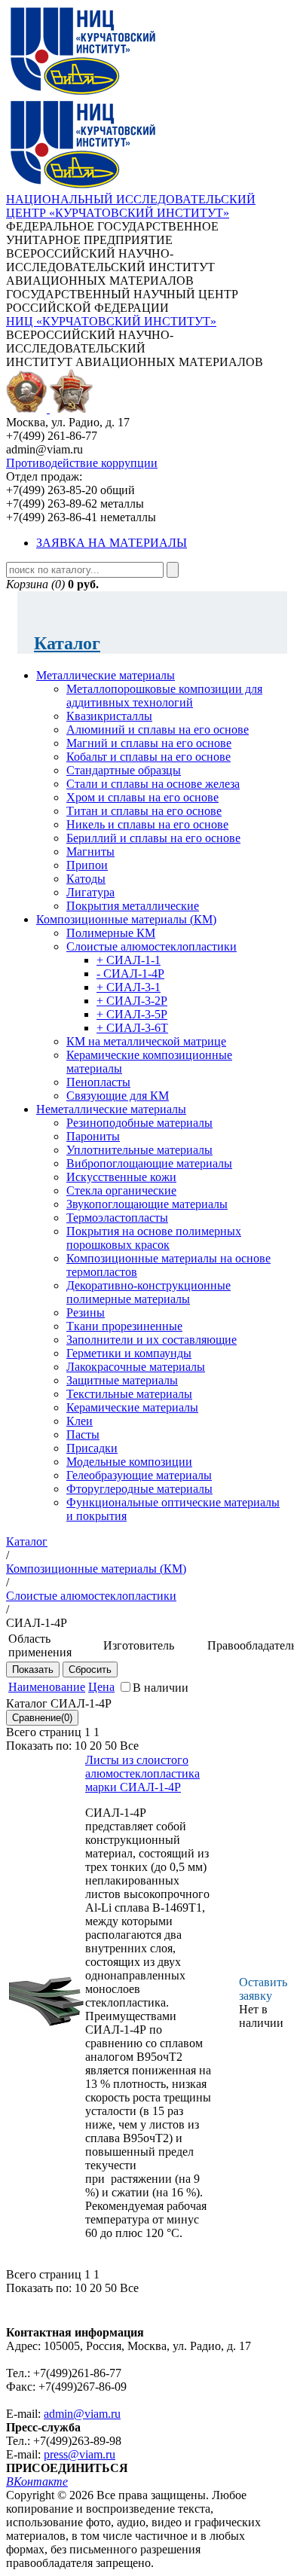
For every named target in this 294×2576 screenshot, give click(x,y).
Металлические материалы (106, 675)
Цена (101, 1687)
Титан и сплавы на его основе (144, 811)
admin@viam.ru (82, 2414)
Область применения (40, 1645)
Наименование (47, 1687)
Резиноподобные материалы (139, 1123)
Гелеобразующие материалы (139, 1475)
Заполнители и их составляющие (152, 1340)
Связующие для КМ (118, 1096)
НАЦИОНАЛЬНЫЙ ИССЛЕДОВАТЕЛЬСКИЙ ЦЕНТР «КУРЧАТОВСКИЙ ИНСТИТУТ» (131, 206)
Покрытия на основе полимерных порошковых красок (154, 1238)
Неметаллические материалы (111, 1109)
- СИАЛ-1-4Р (130, 974)
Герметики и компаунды (129, 1353)
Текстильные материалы (129, 1394)
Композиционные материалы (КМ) (126, 919)
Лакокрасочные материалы (136, 1367)
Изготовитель (139, 1645)
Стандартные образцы (124, 770)
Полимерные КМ (111, 933)
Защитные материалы (122, 1380)
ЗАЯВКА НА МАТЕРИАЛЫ (112, 543)
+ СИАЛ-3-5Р (132, 1014)
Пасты (83, 1435)
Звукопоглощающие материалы (147, 1204)
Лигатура (90, 892)
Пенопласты (98, 1082)
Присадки (92, 1448)
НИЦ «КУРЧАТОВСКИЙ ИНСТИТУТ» (111, 321)
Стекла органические (121, 1190)
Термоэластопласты (117, 1218)
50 (111, 1746)
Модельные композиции (129, 1462)
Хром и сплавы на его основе (142, 797)
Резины (86, 1312)
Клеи (80, 1421)
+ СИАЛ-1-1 (129, 960)
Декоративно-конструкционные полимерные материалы (149, 1292)
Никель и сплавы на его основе (147, 824)
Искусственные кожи (121, 1177)
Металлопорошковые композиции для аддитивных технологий (164, 696)
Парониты (93, 1136)
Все (129, 1746)
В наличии (161, 1688)
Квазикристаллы (109, 716)
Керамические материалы (132, 1407)
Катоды (86, 879)
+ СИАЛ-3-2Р (132, 1001)
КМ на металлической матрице (146, 1041)
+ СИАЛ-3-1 (129, 987)
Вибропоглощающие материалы (149, 1163)
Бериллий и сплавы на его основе (153, 838)
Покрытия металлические (133, 906)
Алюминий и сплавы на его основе (158, 729)
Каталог (67, 643)
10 (81, 1746)
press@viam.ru (80, 2454)
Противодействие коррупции (82, 463)
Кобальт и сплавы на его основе (149, 757)
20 (96, 1746)
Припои (87, 865)
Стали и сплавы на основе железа (153, 784)
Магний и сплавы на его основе (149, 743)
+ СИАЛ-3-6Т (132, 1028)
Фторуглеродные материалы (139, 1489)
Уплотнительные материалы (139, 1150)
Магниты (90, 852)
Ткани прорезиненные (124, 1326)
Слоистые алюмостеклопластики (152, 946)
